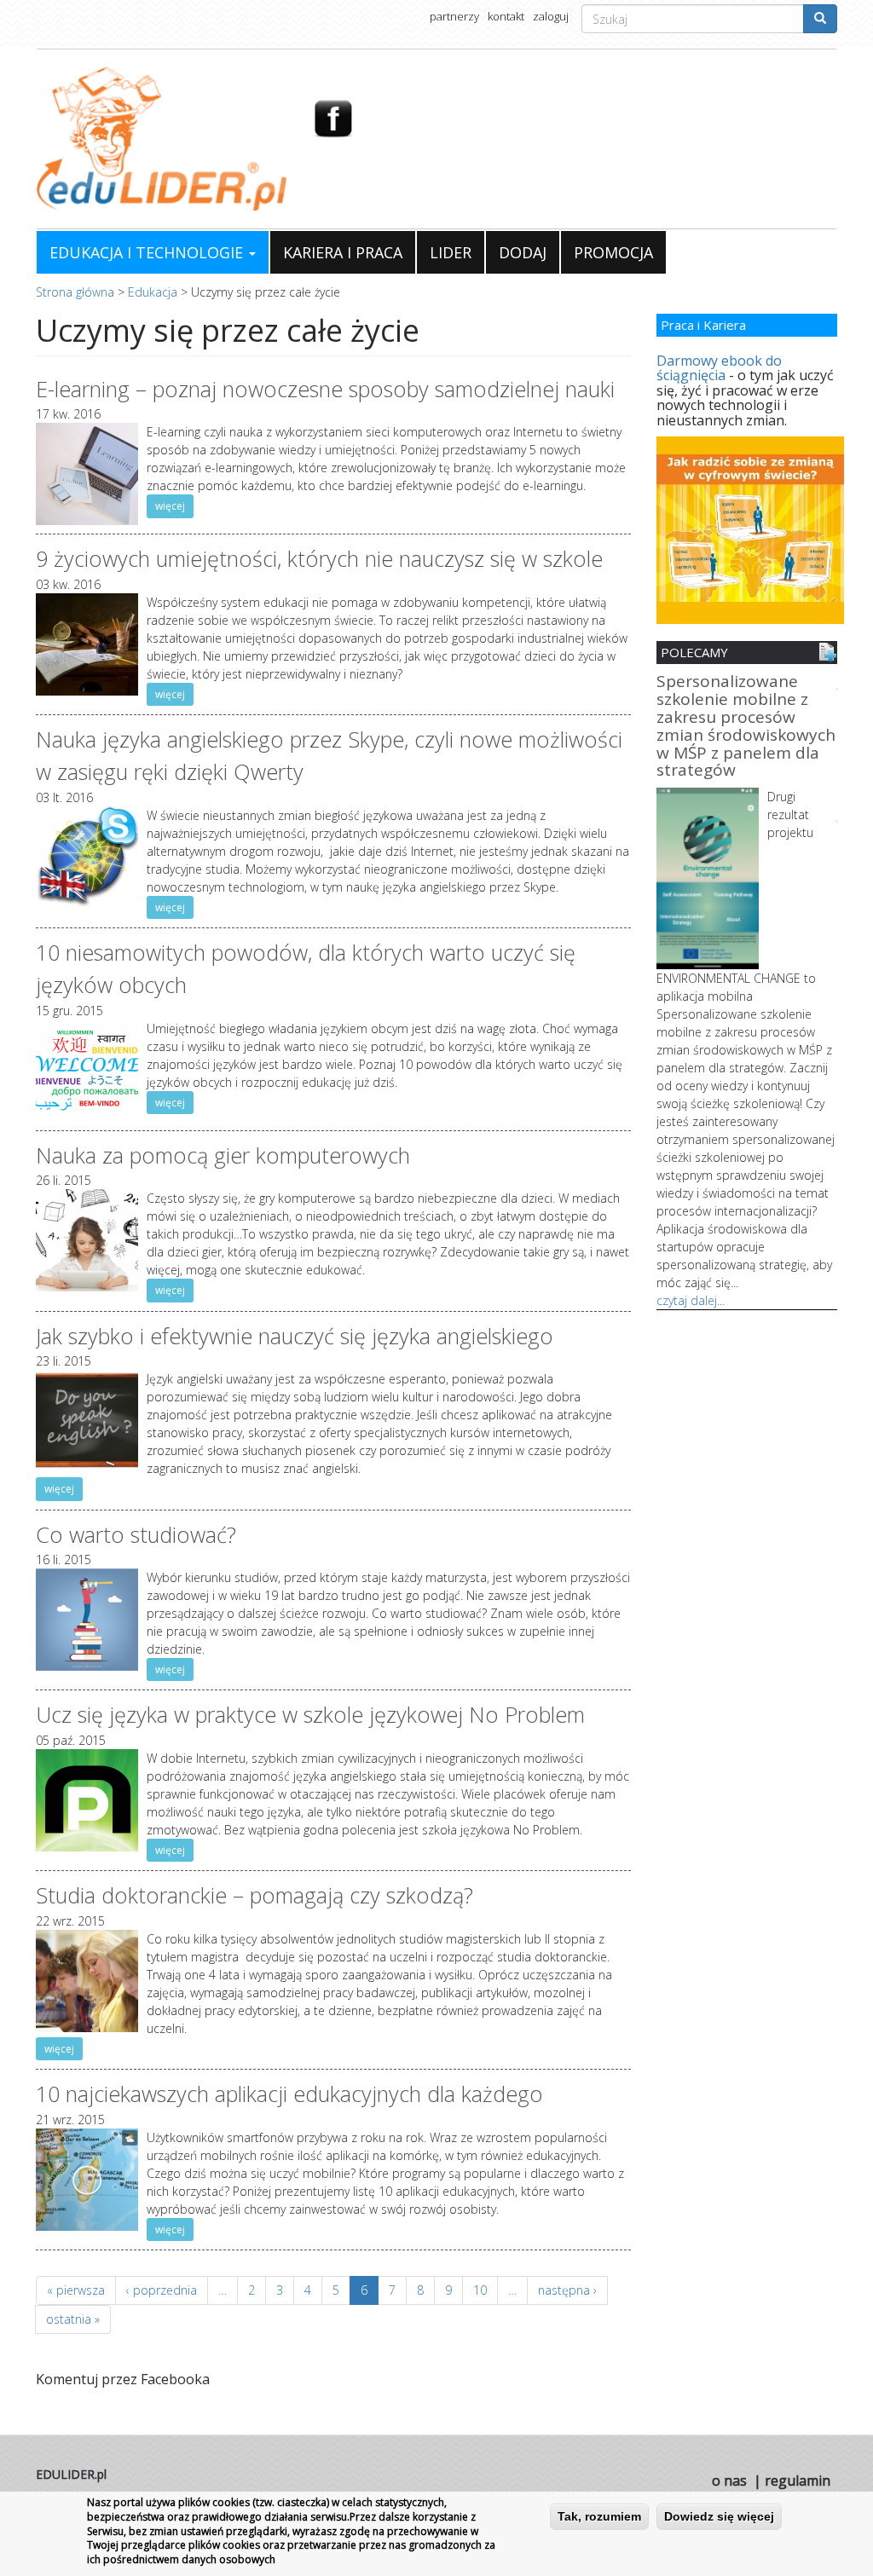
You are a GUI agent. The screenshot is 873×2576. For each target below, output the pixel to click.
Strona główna (75, 292)
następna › (567, 2290)
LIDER (451, 252)
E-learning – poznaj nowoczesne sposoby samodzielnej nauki (325, 389)
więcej (170, 506)
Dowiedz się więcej (719, 2516)
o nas (729, 2481)
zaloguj (551, 16)
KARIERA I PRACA (343, 252)
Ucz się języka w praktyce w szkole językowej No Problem (310, 1714)
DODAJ (523, 252)
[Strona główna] (162, 139)
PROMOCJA (613, 252)
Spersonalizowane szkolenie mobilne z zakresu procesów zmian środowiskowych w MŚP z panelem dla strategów (746, 727)
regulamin (798, 2481)
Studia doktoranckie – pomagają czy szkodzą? (254, 1895)
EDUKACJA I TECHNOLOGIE (148, 252)
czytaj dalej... (691, 1300)
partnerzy (454, 16)
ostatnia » (73, 2319)
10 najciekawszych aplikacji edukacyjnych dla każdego (289, 2094)
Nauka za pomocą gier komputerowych (223, 1155)
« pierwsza (76, 2290)
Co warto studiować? (136, 1534)
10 (480, 2290)
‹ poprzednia (162, 2290)
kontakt (506, 16)
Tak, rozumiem (599, 2516)
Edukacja (153, 292)
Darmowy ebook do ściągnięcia (719, 368)
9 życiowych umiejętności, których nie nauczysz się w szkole (319, 558)
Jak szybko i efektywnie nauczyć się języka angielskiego (295, 1336)
